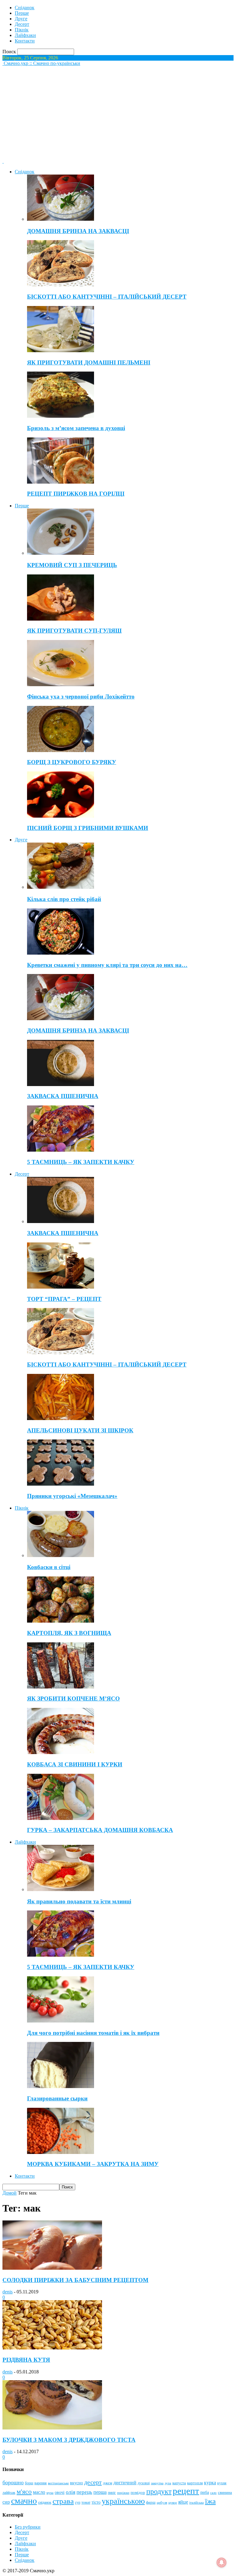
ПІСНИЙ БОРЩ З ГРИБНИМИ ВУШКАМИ (88, 828)
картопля (195, 2483)
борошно (13, 2482)
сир (6, 2502)
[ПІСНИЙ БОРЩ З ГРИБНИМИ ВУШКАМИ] (61, 816)
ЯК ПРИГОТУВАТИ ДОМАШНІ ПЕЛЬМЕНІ (89, 362)
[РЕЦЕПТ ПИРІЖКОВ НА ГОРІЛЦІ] (61, 482)
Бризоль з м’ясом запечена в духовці (76, 428)
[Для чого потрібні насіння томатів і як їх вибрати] (61, 2021)
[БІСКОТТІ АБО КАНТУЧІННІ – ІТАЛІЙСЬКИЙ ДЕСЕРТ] (61, 285)
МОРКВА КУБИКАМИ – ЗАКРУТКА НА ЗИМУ (93, 2164)
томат (86, 2502)
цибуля (162, 2503)
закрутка (157, 2483)
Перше (22, 13)
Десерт (22, 24)
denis (8, 2292)
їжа (210, 2501)
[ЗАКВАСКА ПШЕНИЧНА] (61, 1084)
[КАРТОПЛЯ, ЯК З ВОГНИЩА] (61, 1621)
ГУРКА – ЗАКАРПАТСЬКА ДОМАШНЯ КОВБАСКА (100, 1830)
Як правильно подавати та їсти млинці (79, 1901)
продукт (159, 2491)
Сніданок (25, 8)
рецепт (186, 2491)
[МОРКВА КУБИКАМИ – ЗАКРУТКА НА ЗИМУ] (61, 2152)
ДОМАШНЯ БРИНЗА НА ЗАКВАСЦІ (78, 231)
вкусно (77, 2483)
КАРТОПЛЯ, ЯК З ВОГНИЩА (69, 1633)
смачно (24, 2501)
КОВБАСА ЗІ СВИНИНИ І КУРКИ (75, 1764)
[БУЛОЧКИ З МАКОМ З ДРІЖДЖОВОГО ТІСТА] (52, 2428)
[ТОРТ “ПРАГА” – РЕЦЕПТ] (61, 1287)
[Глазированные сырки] (61, 2086)
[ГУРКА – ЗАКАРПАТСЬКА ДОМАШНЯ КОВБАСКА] (61, 1818)
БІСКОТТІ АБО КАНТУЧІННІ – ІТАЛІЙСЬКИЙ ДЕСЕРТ (107, 297)
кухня (222, 2483)
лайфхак (9, 2493)
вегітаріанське (58, 2483)
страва (63, 2501)
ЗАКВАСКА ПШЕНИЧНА (63, 1096)
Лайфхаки (25, 35)
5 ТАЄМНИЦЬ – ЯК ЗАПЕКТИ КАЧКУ (81, 1162)
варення (41, 2483)
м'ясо (24, 2491)
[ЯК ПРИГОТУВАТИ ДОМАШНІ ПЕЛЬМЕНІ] (61, 350)
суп (78, 2502)
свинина (225, 2492)
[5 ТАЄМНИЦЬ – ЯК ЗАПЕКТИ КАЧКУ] (61, 1150)
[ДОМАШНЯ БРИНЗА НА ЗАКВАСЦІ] (61, 219)
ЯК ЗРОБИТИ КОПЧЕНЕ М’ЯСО (73, 1699)
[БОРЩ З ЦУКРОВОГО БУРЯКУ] (61, 750)
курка (210, 2483)
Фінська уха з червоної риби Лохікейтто (81, 696)
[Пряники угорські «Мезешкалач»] (61, 1484)
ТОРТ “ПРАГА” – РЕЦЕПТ (64, 1299)
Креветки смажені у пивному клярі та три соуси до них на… (107, 965)
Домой (10, 2193)
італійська (197, 2502)
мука (50, 2493)
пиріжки (123, 2493)
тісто (96, 2502)
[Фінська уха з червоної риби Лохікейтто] (61, 684)
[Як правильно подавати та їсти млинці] (61, 1889)
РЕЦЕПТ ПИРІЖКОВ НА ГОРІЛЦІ (76, 494)
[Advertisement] (118, 112)
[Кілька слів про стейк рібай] (61, 887)
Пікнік (22, 30)
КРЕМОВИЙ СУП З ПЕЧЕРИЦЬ (72, 565)
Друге (21, 19)
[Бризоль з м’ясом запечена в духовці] (61, 416)
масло (39, 2492)
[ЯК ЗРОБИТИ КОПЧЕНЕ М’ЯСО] (61, 1687)
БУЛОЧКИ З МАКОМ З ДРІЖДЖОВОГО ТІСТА (69, 2440)
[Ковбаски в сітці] (61, 1555)
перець (84, 2492)
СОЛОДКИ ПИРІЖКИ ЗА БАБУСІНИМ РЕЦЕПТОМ (75, 2280)
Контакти (25, 41)
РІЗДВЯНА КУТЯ (26, 2360)
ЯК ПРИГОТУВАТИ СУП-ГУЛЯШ (74, 631)
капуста (179, 2483)
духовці (144, 2483)
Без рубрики (28, 2527)
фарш (151, 2502)
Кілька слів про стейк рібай (64, 899)
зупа (168, 2483)
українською (123, 2501)
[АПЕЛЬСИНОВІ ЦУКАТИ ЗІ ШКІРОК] (61, 1418)
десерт (93, 2482)
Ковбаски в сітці (49, 1567)
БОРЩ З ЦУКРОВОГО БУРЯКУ (72, 762)
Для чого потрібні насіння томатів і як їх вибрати (93, 2033)
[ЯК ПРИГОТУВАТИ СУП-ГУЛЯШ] (61, 619)
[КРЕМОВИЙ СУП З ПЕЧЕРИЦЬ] (61, 553)
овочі (60, 2492)
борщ (29, 2483)
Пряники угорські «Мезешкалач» (72, 1496)
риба (205, 2492)
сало (213, 2493)
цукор (173, 2503)
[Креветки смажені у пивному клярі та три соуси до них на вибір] (61, 953)
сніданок (45, 2503)
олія (71, 2492)
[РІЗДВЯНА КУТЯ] (52, 2348)
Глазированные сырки (57, 2098)
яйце (183, 2502)
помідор (138, 2492)
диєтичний (125, 2483)
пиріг (112, 2493)
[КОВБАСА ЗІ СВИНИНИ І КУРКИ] (61, 1752)
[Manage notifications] (222, 2562)
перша (100, 2492)
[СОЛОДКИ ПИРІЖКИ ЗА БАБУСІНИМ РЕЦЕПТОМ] (52, 2268)
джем (108, 2483)
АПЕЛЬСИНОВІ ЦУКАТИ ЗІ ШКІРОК (80, 1430)
